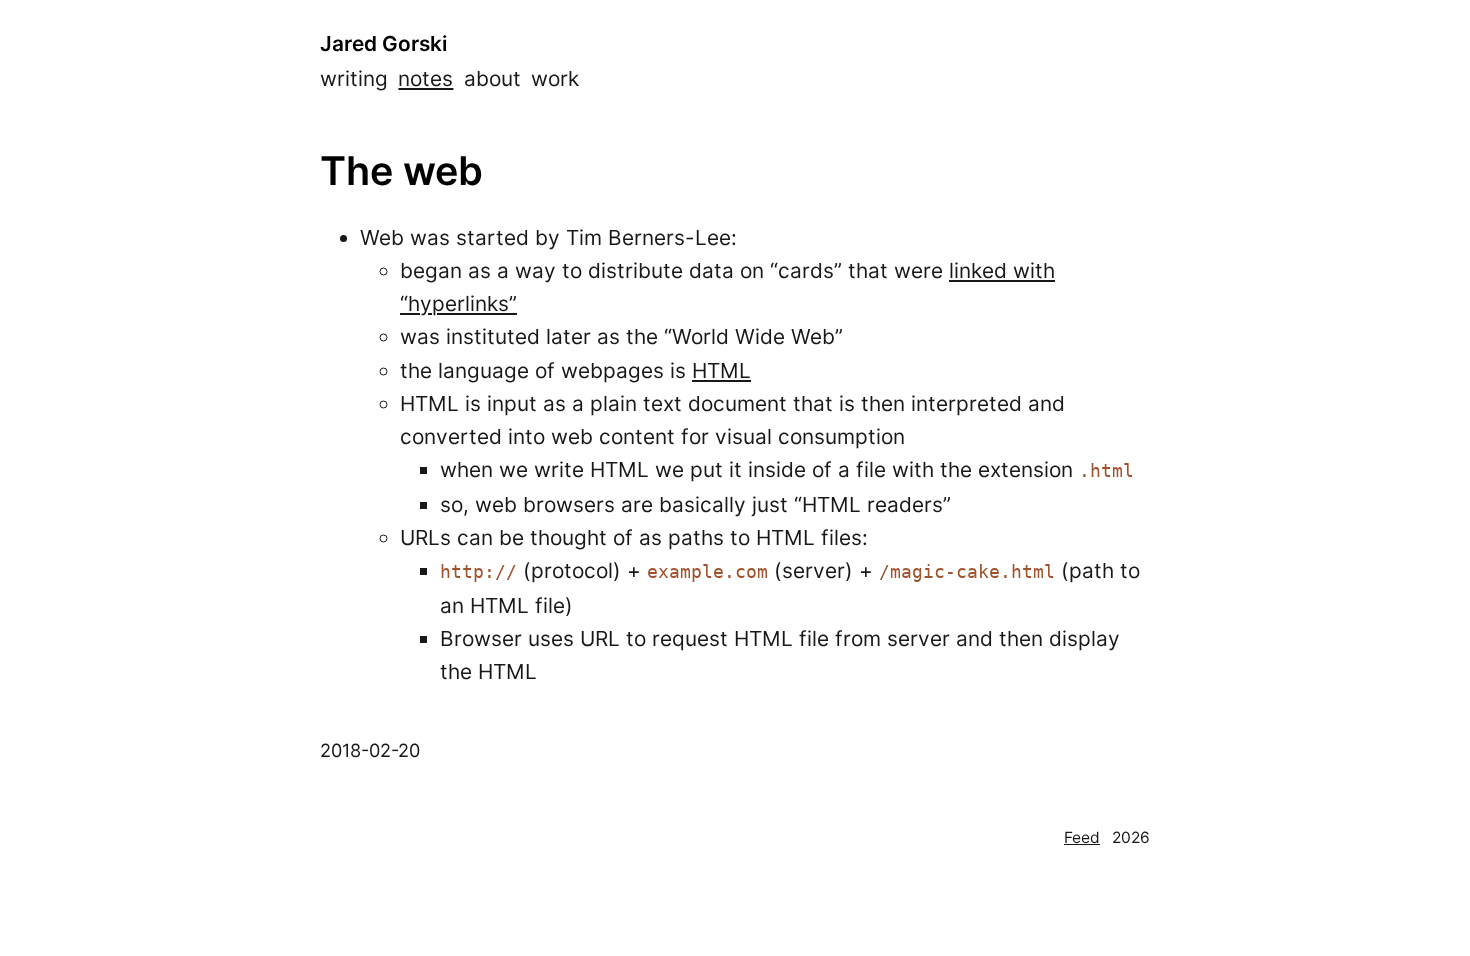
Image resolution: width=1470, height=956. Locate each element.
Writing (354, 78)
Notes (425, 78)
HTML (721, 370)
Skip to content (75, 18)
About (492, 78)
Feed (1082, 837)
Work (555, 78)
